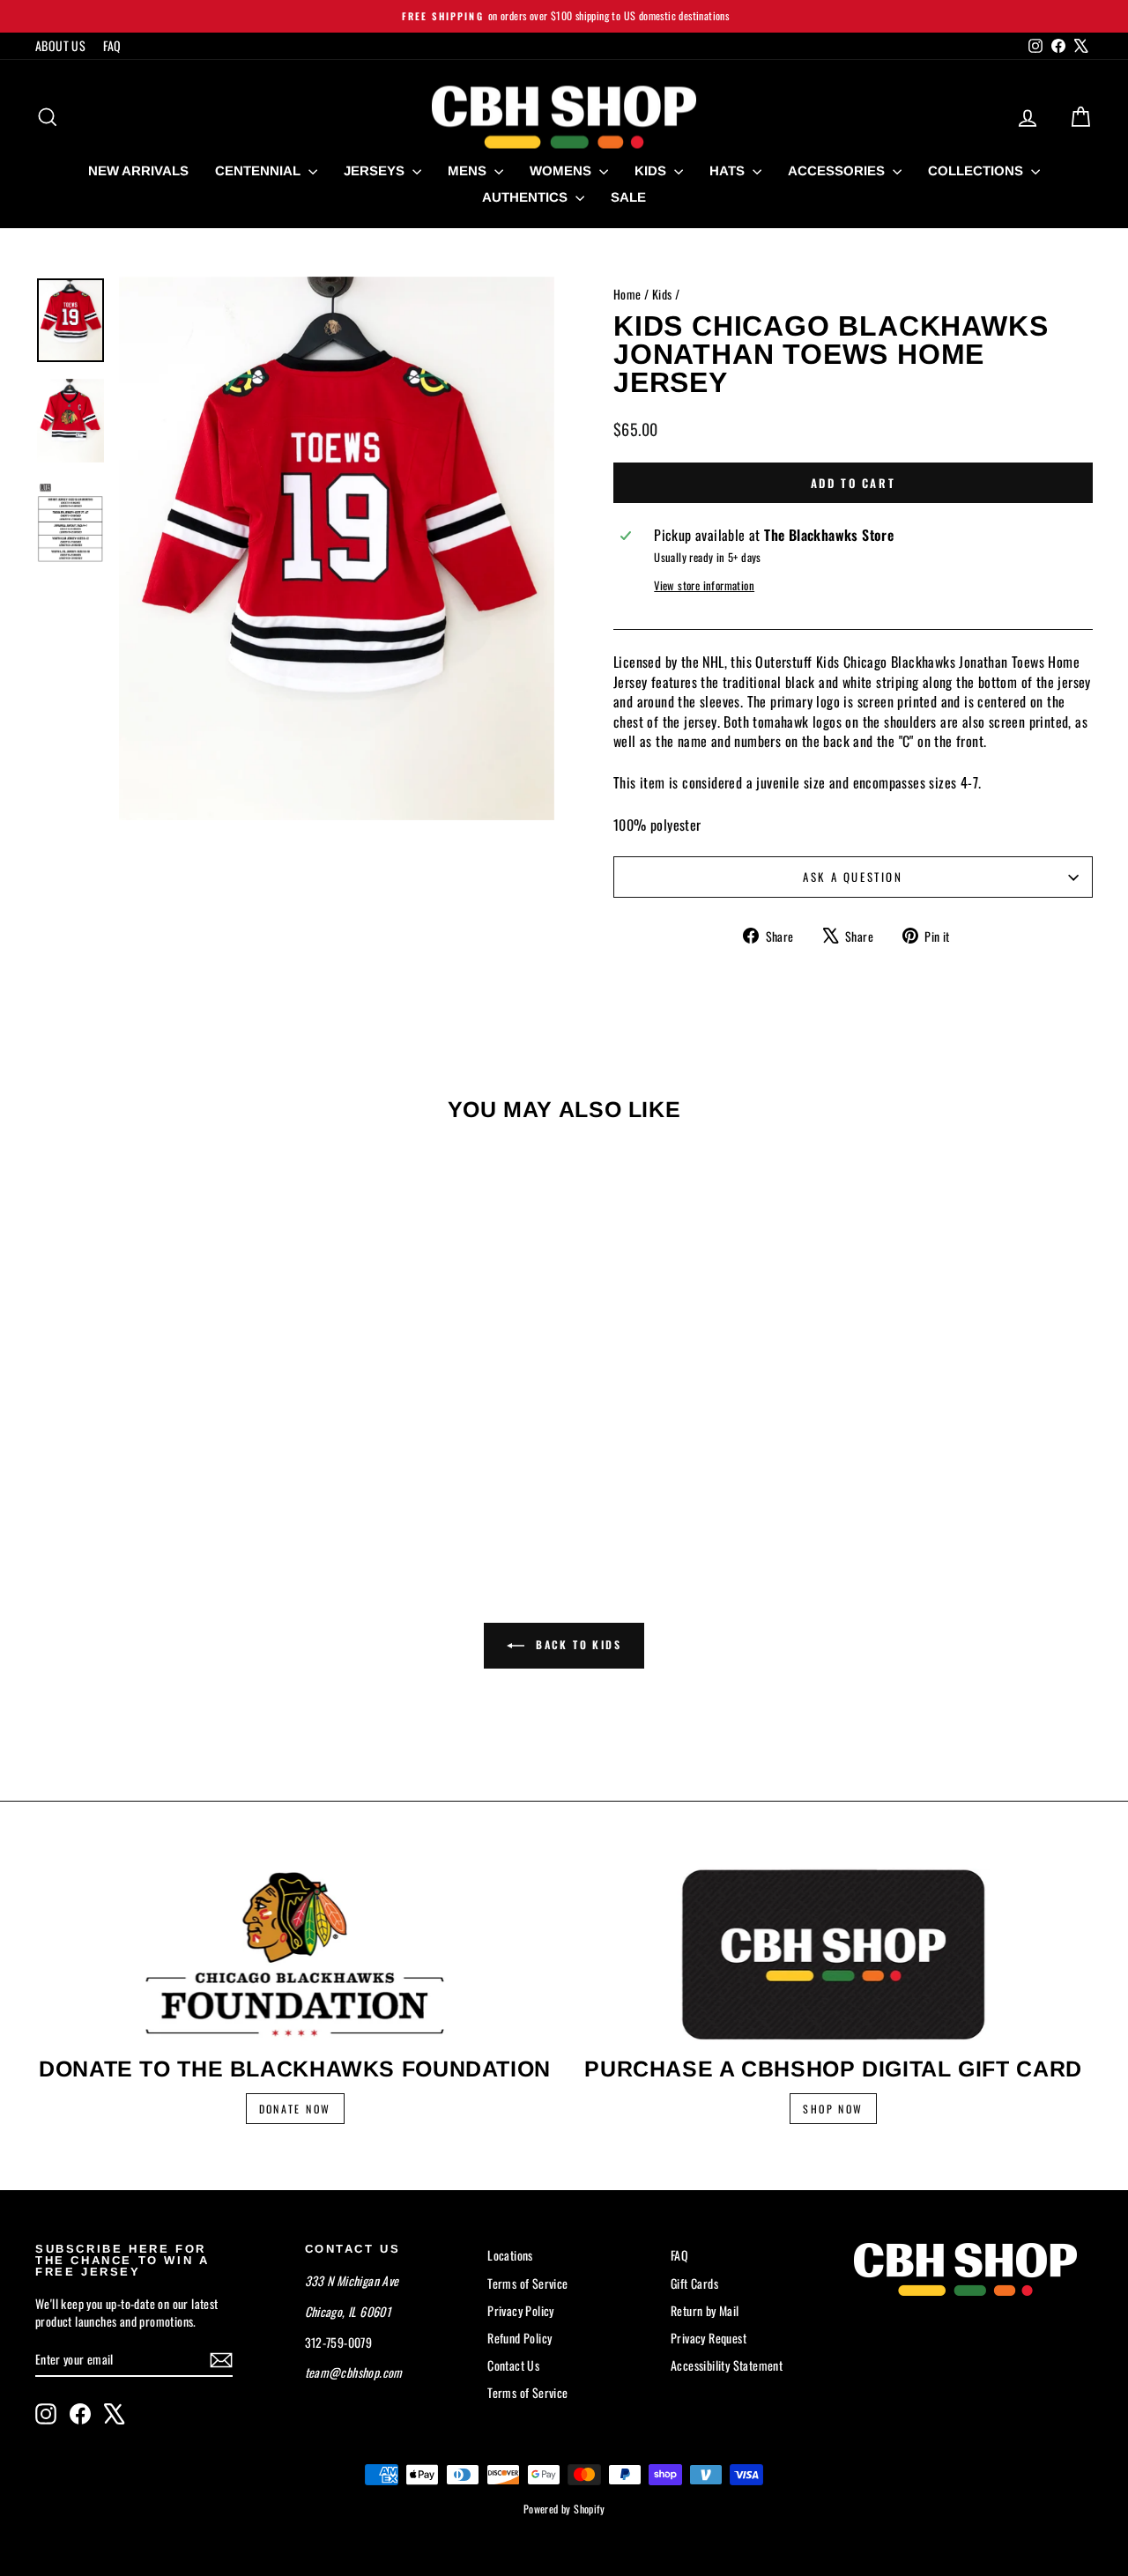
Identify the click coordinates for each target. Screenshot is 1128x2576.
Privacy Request (709, 2338)
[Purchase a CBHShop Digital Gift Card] (833, 1954)
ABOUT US (60, 45)
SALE (628, 197)
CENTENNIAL (260, 170)
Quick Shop (161, 1396)
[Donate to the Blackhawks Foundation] (295, 1954)
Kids (662, 294)
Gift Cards (694, 2283)
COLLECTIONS (977, 170)
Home (627, 294)
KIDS (652, 170)
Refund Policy (519, 2338)
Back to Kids (576, 1644)
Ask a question (853, 877)
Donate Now (295, 2109)
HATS (729, 170)
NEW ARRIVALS (138, 170)
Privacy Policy (521, 2310)
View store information (704, 586)
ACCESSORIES (838, 170)
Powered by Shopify (564, 2509)
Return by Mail (705, 2310)
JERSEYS (376, 170)
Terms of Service (527, 2283)
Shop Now (833, 2109)
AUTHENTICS (527, 197)
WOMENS (562, 170)
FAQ (112, 45)
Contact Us (513, 2365)
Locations (510, 2255)
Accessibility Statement (727, 2365)
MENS (469, 170)
